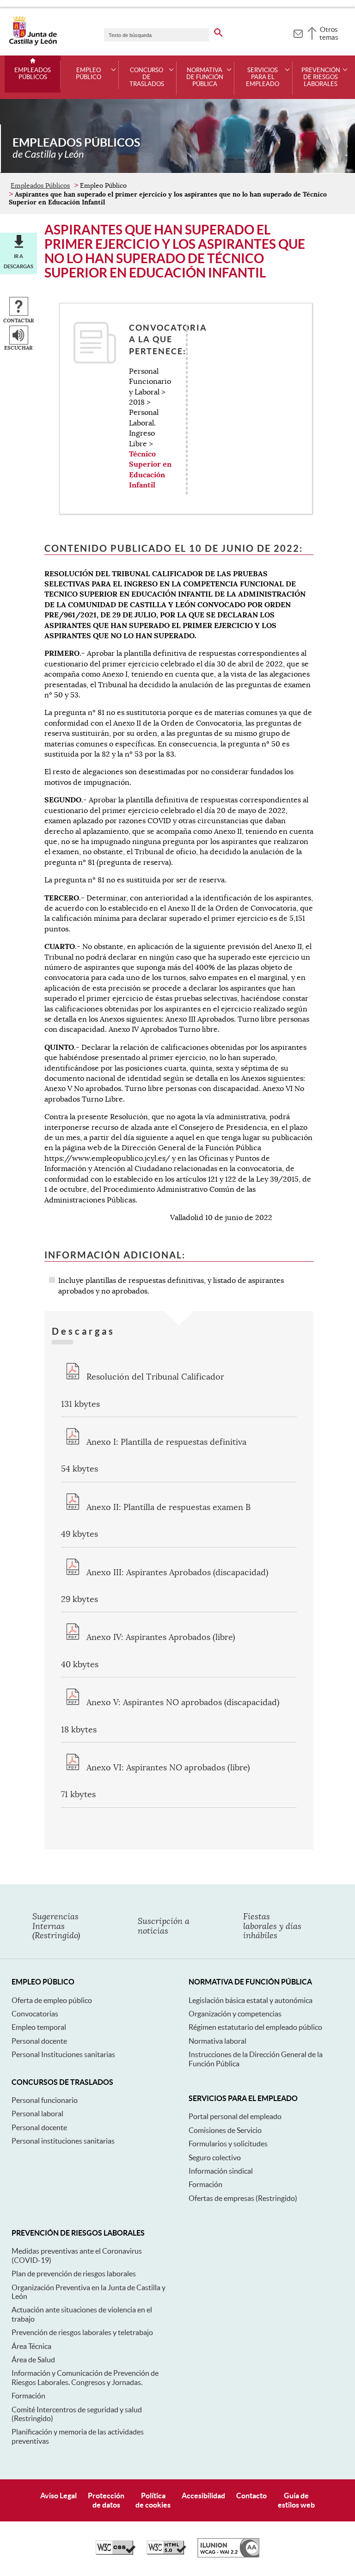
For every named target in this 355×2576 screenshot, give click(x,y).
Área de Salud (33, 2360)
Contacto (251, 2496)
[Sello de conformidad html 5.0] (166, 2552)
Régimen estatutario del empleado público (255, 2027)
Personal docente (39, 2041)
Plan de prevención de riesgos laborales (74, 2274)
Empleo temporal (39, 2027)
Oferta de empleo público (52, 2000)
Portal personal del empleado (235, 2116)
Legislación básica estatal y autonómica (251, 2000)
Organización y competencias (235, 2014)
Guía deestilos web (296, 2500)
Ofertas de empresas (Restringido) (243, 2198)
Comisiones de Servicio (225, 2130)
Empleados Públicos (33, 74)
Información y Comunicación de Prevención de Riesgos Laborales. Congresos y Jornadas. (85, 2377)
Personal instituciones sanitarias (63, 2141)
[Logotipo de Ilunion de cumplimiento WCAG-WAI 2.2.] (228, 2555)
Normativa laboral (217, 2041)
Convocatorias (35, 2014)
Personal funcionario (45, 2100)
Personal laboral (37, 2114)
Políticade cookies (153, 2500)
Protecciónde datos (106, 2500)
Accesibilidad (203, 2496)
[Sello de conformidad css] (116, 2552)
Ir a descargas (18, 261)
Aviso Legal (58, 2496)
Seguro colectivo (215, 2157)
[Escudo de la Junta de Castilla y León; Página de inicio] (33, 43)
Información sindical (221, 2171)
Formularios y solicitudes (228, 2144)
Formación (205, 2184)
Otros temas (329, 33)
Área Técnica (31, 2346)
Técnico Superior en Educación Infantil (150, 469)
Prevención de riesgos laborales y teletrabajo (82, 2332)
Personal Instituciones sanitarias (63, 2054)
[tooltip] (298, 32)
